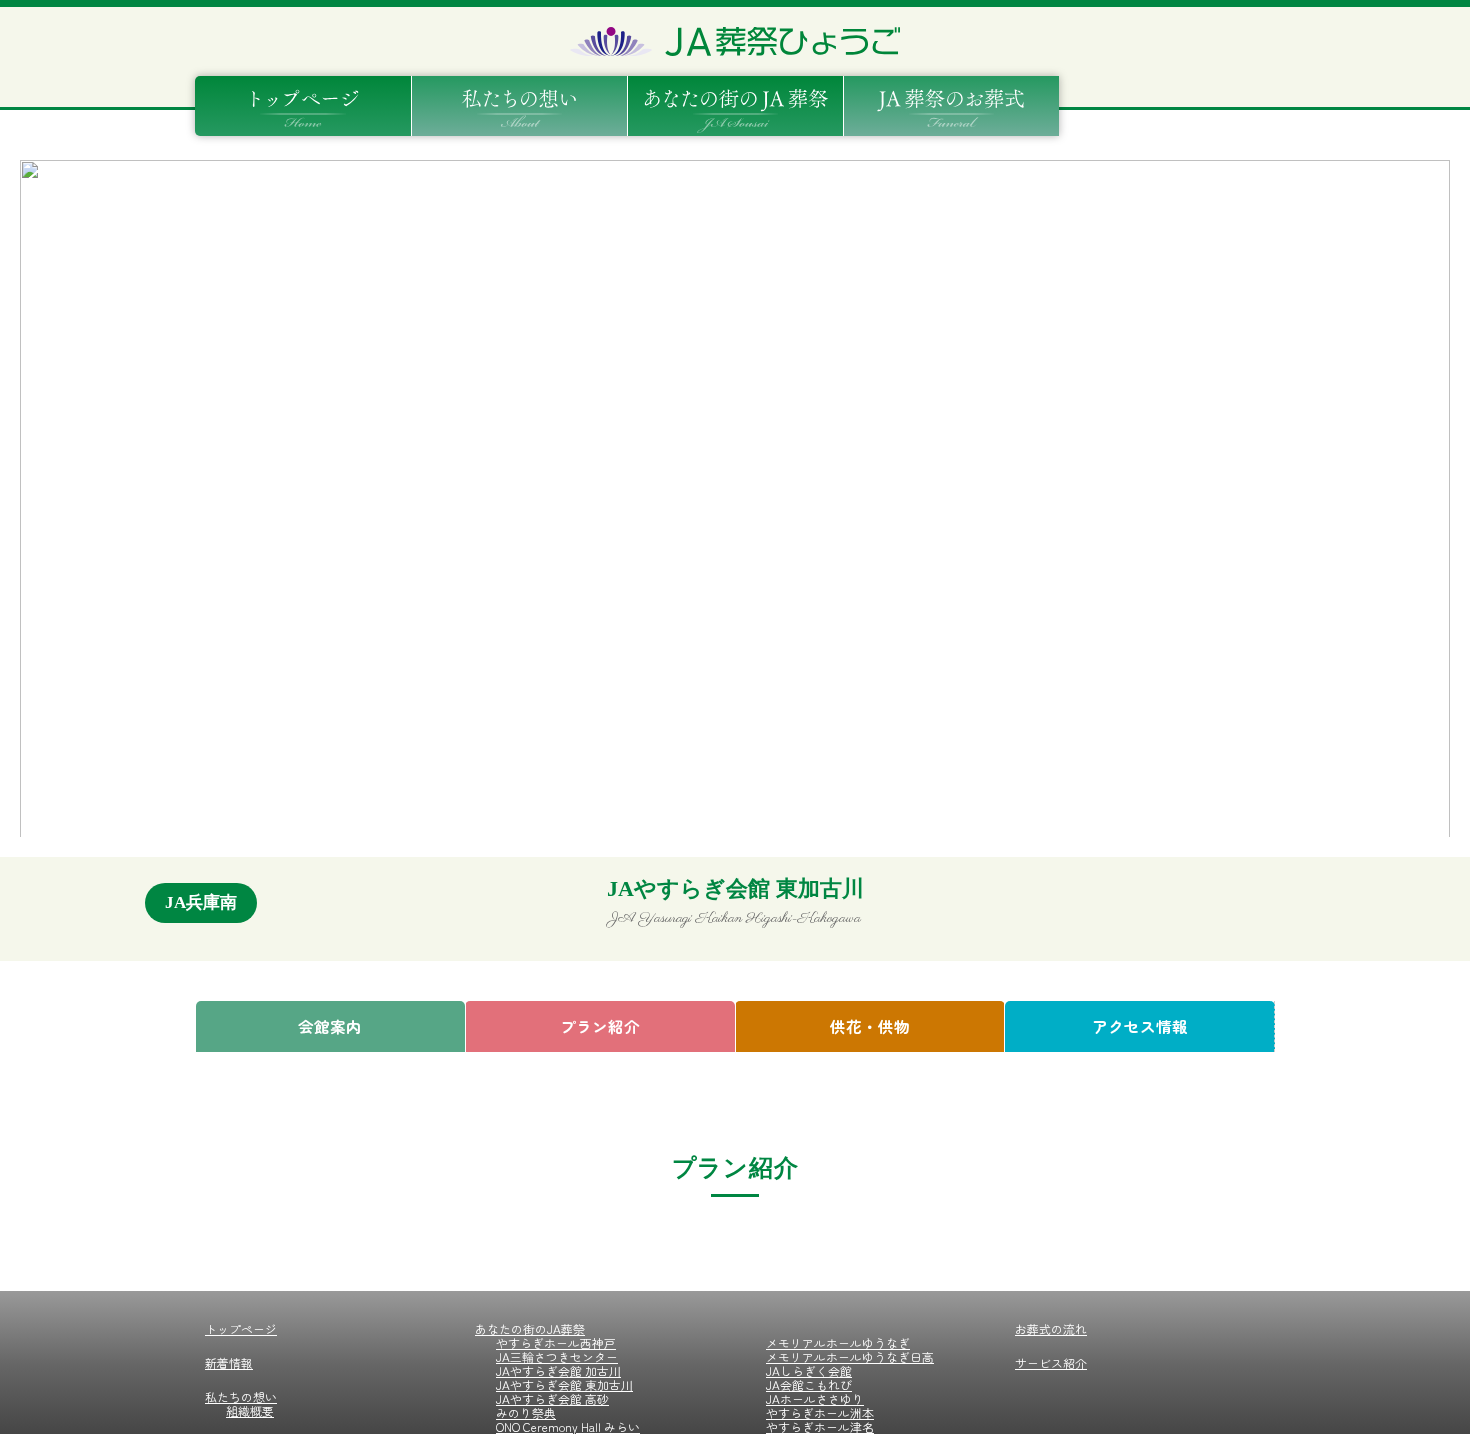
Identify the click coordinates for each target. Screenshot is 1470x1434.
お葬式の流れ (1051, 1328)
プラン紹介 (600, 1026)
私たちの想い (241, 1396)
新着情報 (229, 1362)
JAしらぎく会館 (809, 1370)
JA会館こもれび (809, 1384)
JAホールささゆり (815, 1398)
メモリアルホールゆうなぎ (838, 1342)
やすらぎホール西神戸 (556, 1342)
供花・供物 (870, 1026)
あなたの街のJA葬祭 (530, 1328)
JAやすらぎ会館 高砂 (552, 1398)
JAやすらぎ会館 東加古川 (564, 1384)
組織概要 (250, 1410)
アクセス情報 (1140, 1026)
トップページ (241, 1328)
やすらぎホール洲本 (820, 1412)
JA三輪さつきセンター (557, 1356)
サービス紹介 (1051, 1362)
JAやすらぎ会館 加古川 (558, 1370)
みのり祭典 (526, 1412)
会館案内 (330, 1026)
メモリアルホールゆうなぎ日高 (850, 1356)
